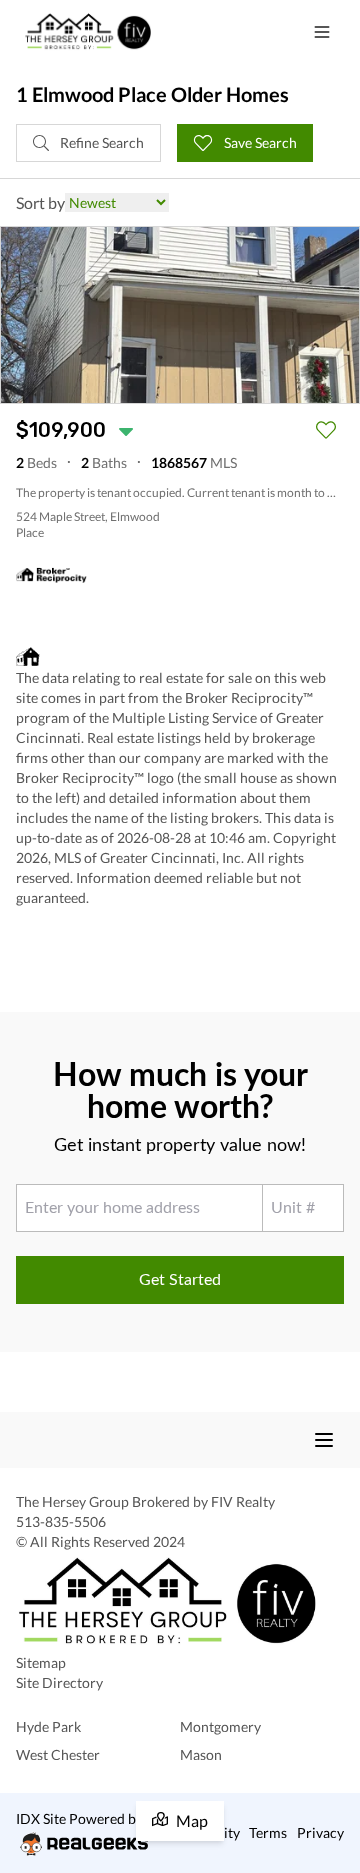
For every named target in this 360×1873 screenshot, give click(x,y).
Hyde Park (48, 1726)
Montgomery (220, 1726)
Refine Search (100, 142)
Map (192, 1820)
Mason (201, 1754)
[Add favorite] (326, 430)
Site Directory (59, 1682)
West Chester (58, 1754)
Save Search (259, 142)
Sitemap (41, 1662)
